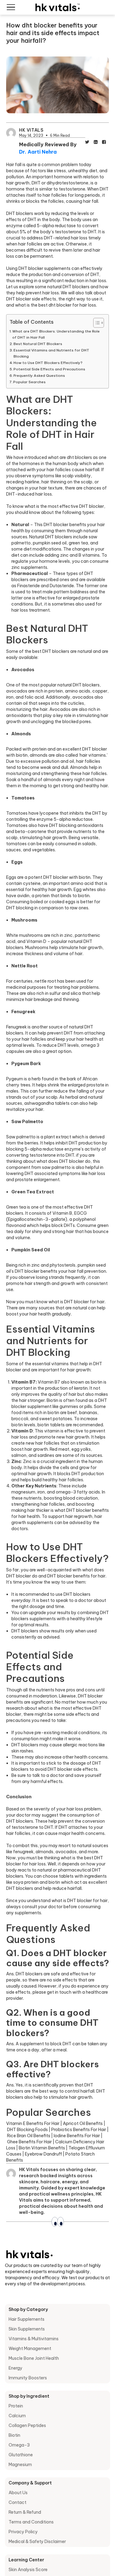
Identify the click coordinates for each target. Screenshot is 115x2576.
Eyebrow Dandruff (43, 2154)
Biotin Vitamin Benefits (42, 2148)
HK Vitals (31, 130)
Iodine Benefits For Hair (77, 2136)
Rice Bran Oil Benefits (29, 2136)
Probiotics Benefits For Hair (79, 2130)
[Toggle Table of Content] (96, 323)
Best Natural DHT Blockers (38, 344)
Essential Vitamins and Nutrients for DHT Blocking (51, 353)
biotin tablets (51, 1425)
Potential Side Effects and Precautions (49, 369)
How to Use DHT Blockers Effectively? (48, 363)
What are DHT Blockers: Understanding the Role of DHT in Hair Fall (56, 334)
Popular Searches (29, 382)
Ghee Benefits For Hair (29, 2142)
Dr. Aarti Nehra (38, 152)
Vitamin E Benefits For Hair (33, 2123)
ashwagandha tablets (47, 1103)
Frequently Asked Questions (39, 375)
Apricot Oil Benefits (83, 2123)
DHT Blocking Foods (27, 2130)
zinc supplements (29, 567)
